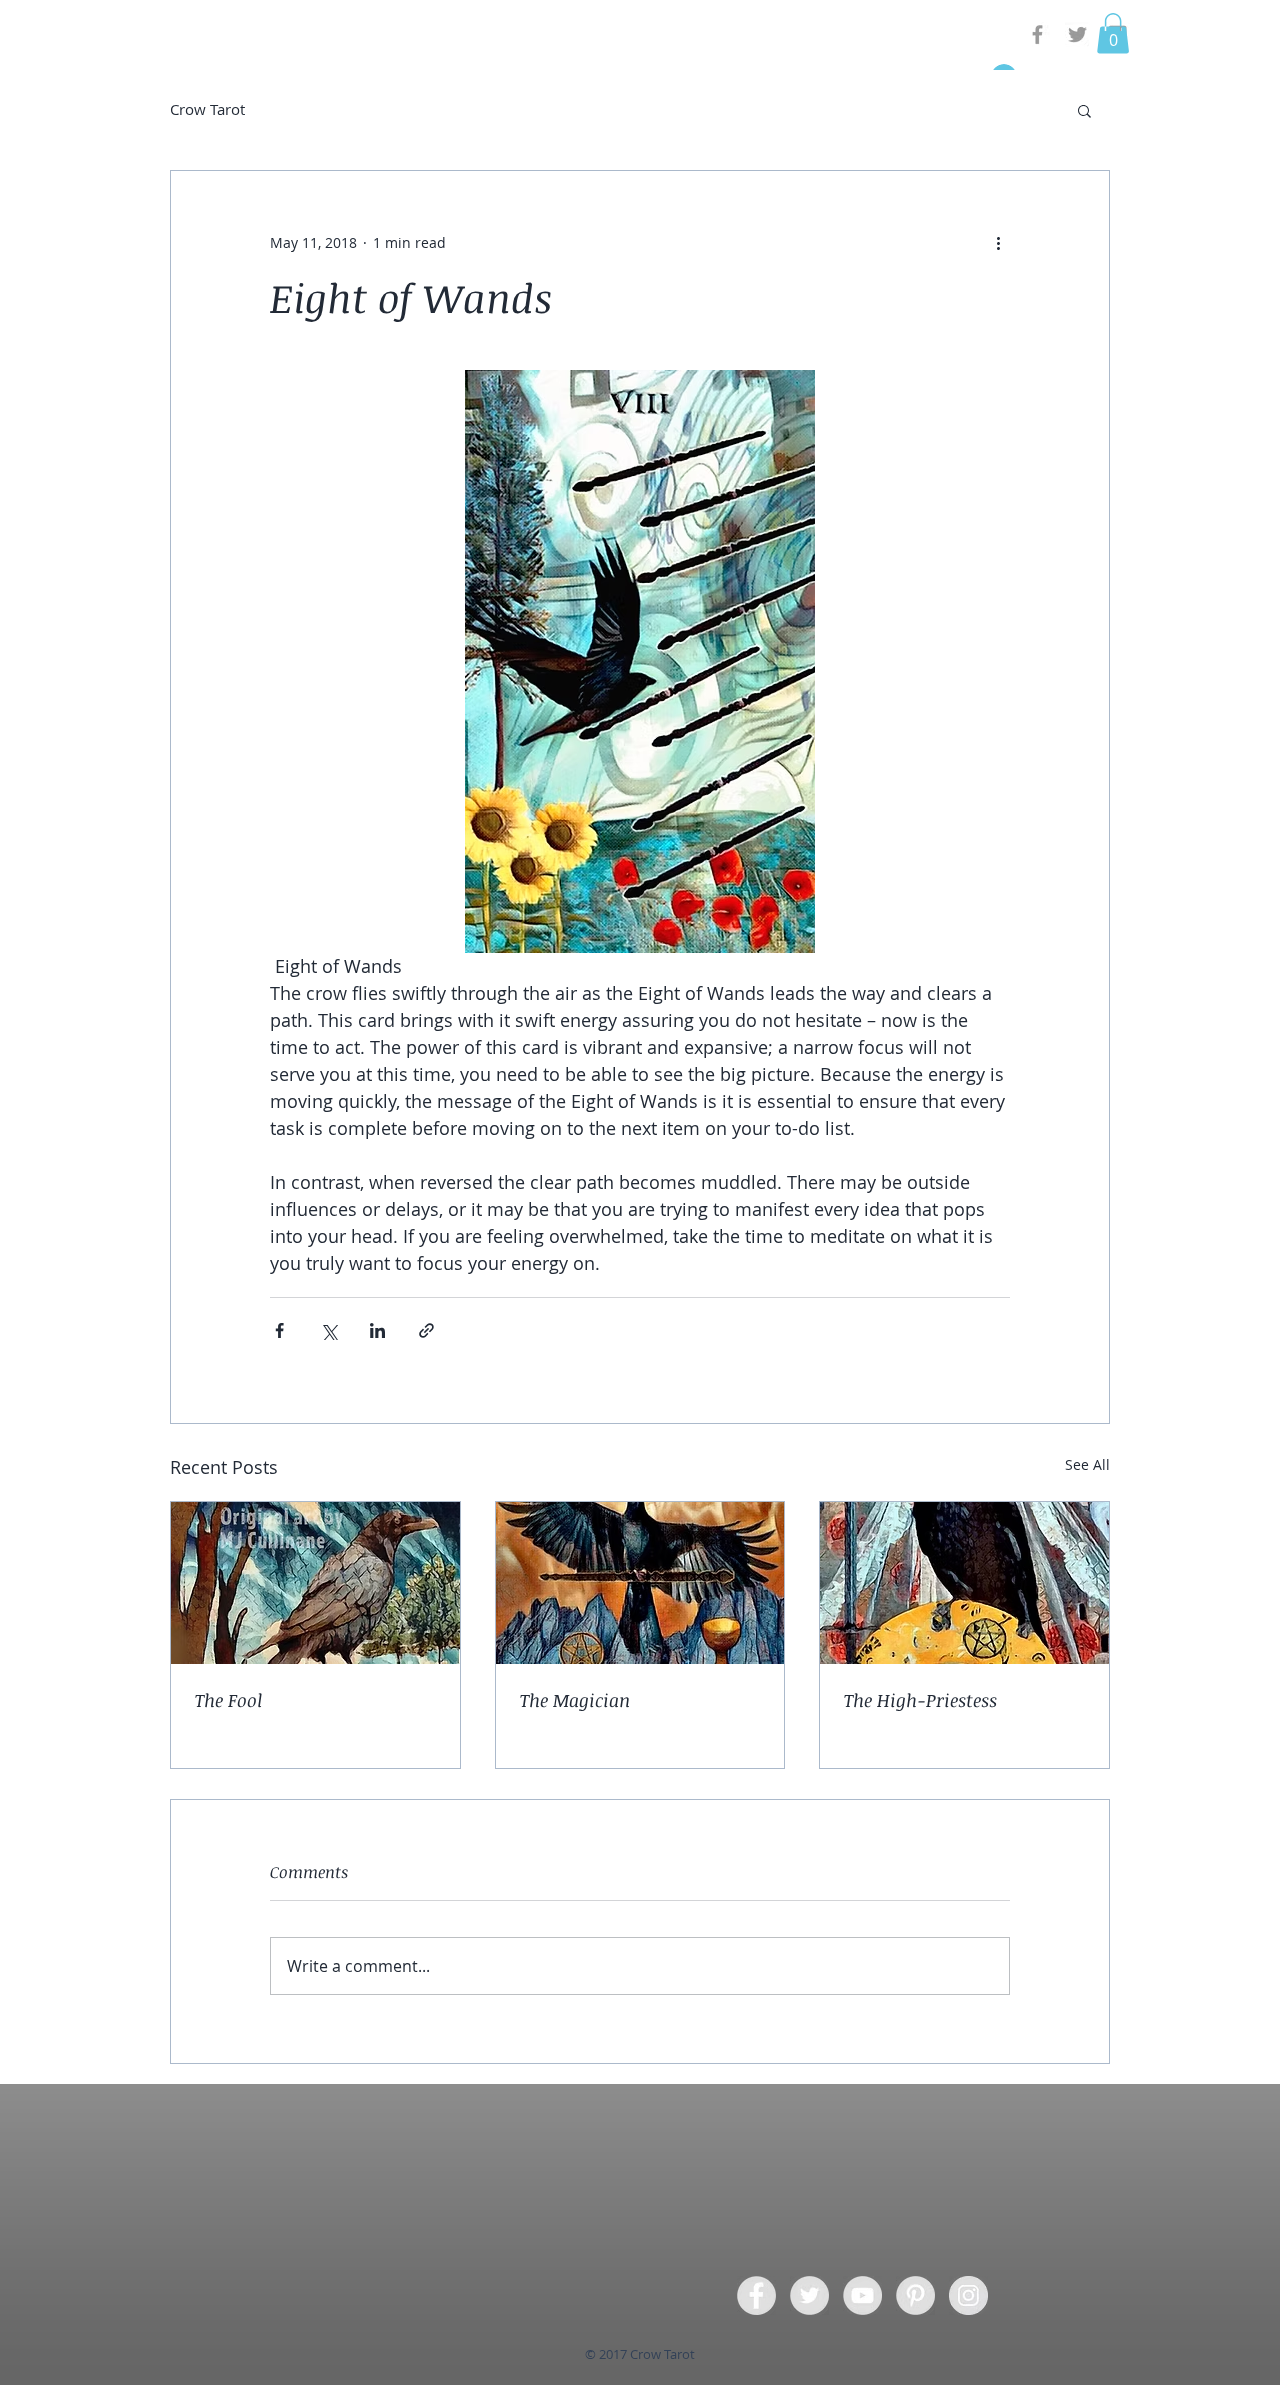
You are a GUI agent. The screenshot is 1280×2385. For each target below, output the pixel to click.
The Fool (228, 1700)
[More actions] (998, 243)
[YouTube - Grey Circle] (862, 2295)
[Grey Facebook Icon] (1037, 34)
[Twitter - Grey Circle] (809, 2295)
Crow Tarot (207, 109)
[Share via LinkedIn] (377, 1330)
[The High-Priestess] (964, 1583)
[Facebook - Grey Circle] (756, 2295)
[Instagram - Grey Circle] (968, 2295)
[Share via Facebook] (279, 1330)
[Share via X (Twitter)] (328, 1330)
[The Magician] (640, 1583)
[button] (1113, 33)
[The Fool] (315, 1583)
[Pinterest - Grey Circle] (915, 2295)
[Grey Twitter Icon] (1077, 34)
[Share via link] (426, 1330)
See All (1087, 1464)
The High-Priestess (920, 1700)
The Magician (575, 1700)
